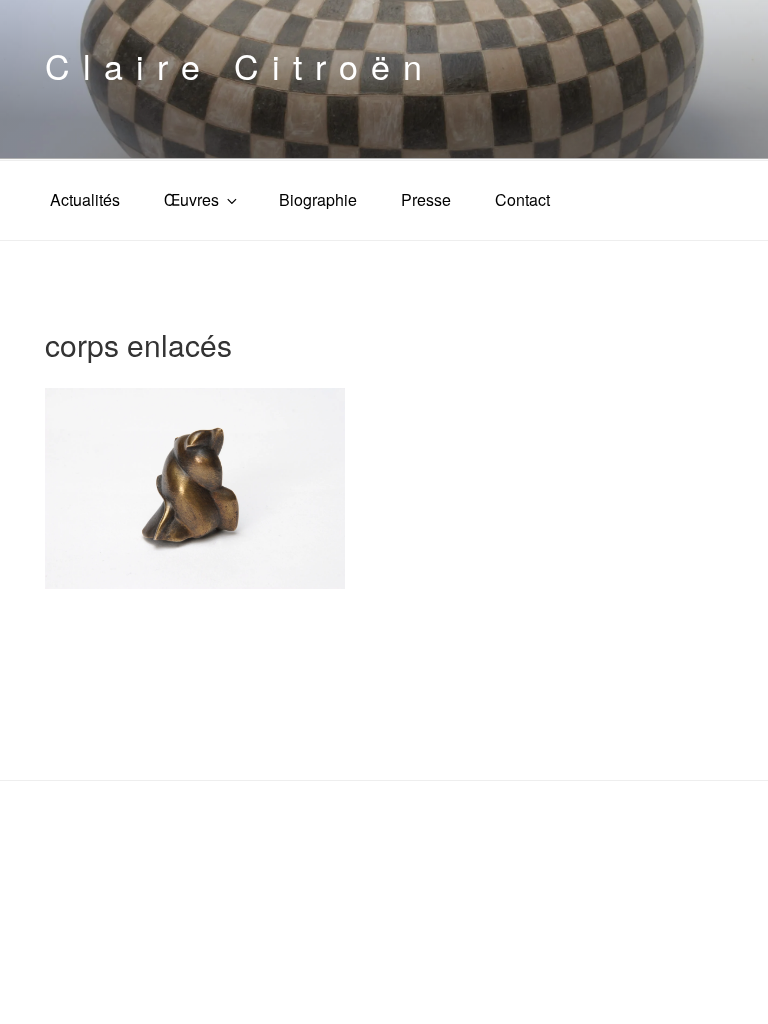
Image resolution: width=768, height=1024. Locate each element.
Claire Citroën (240, 65)
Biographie (318, 199)
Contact (522, 199)
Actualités (85, 199)
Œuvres (191, 199)
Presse (426, 199)
